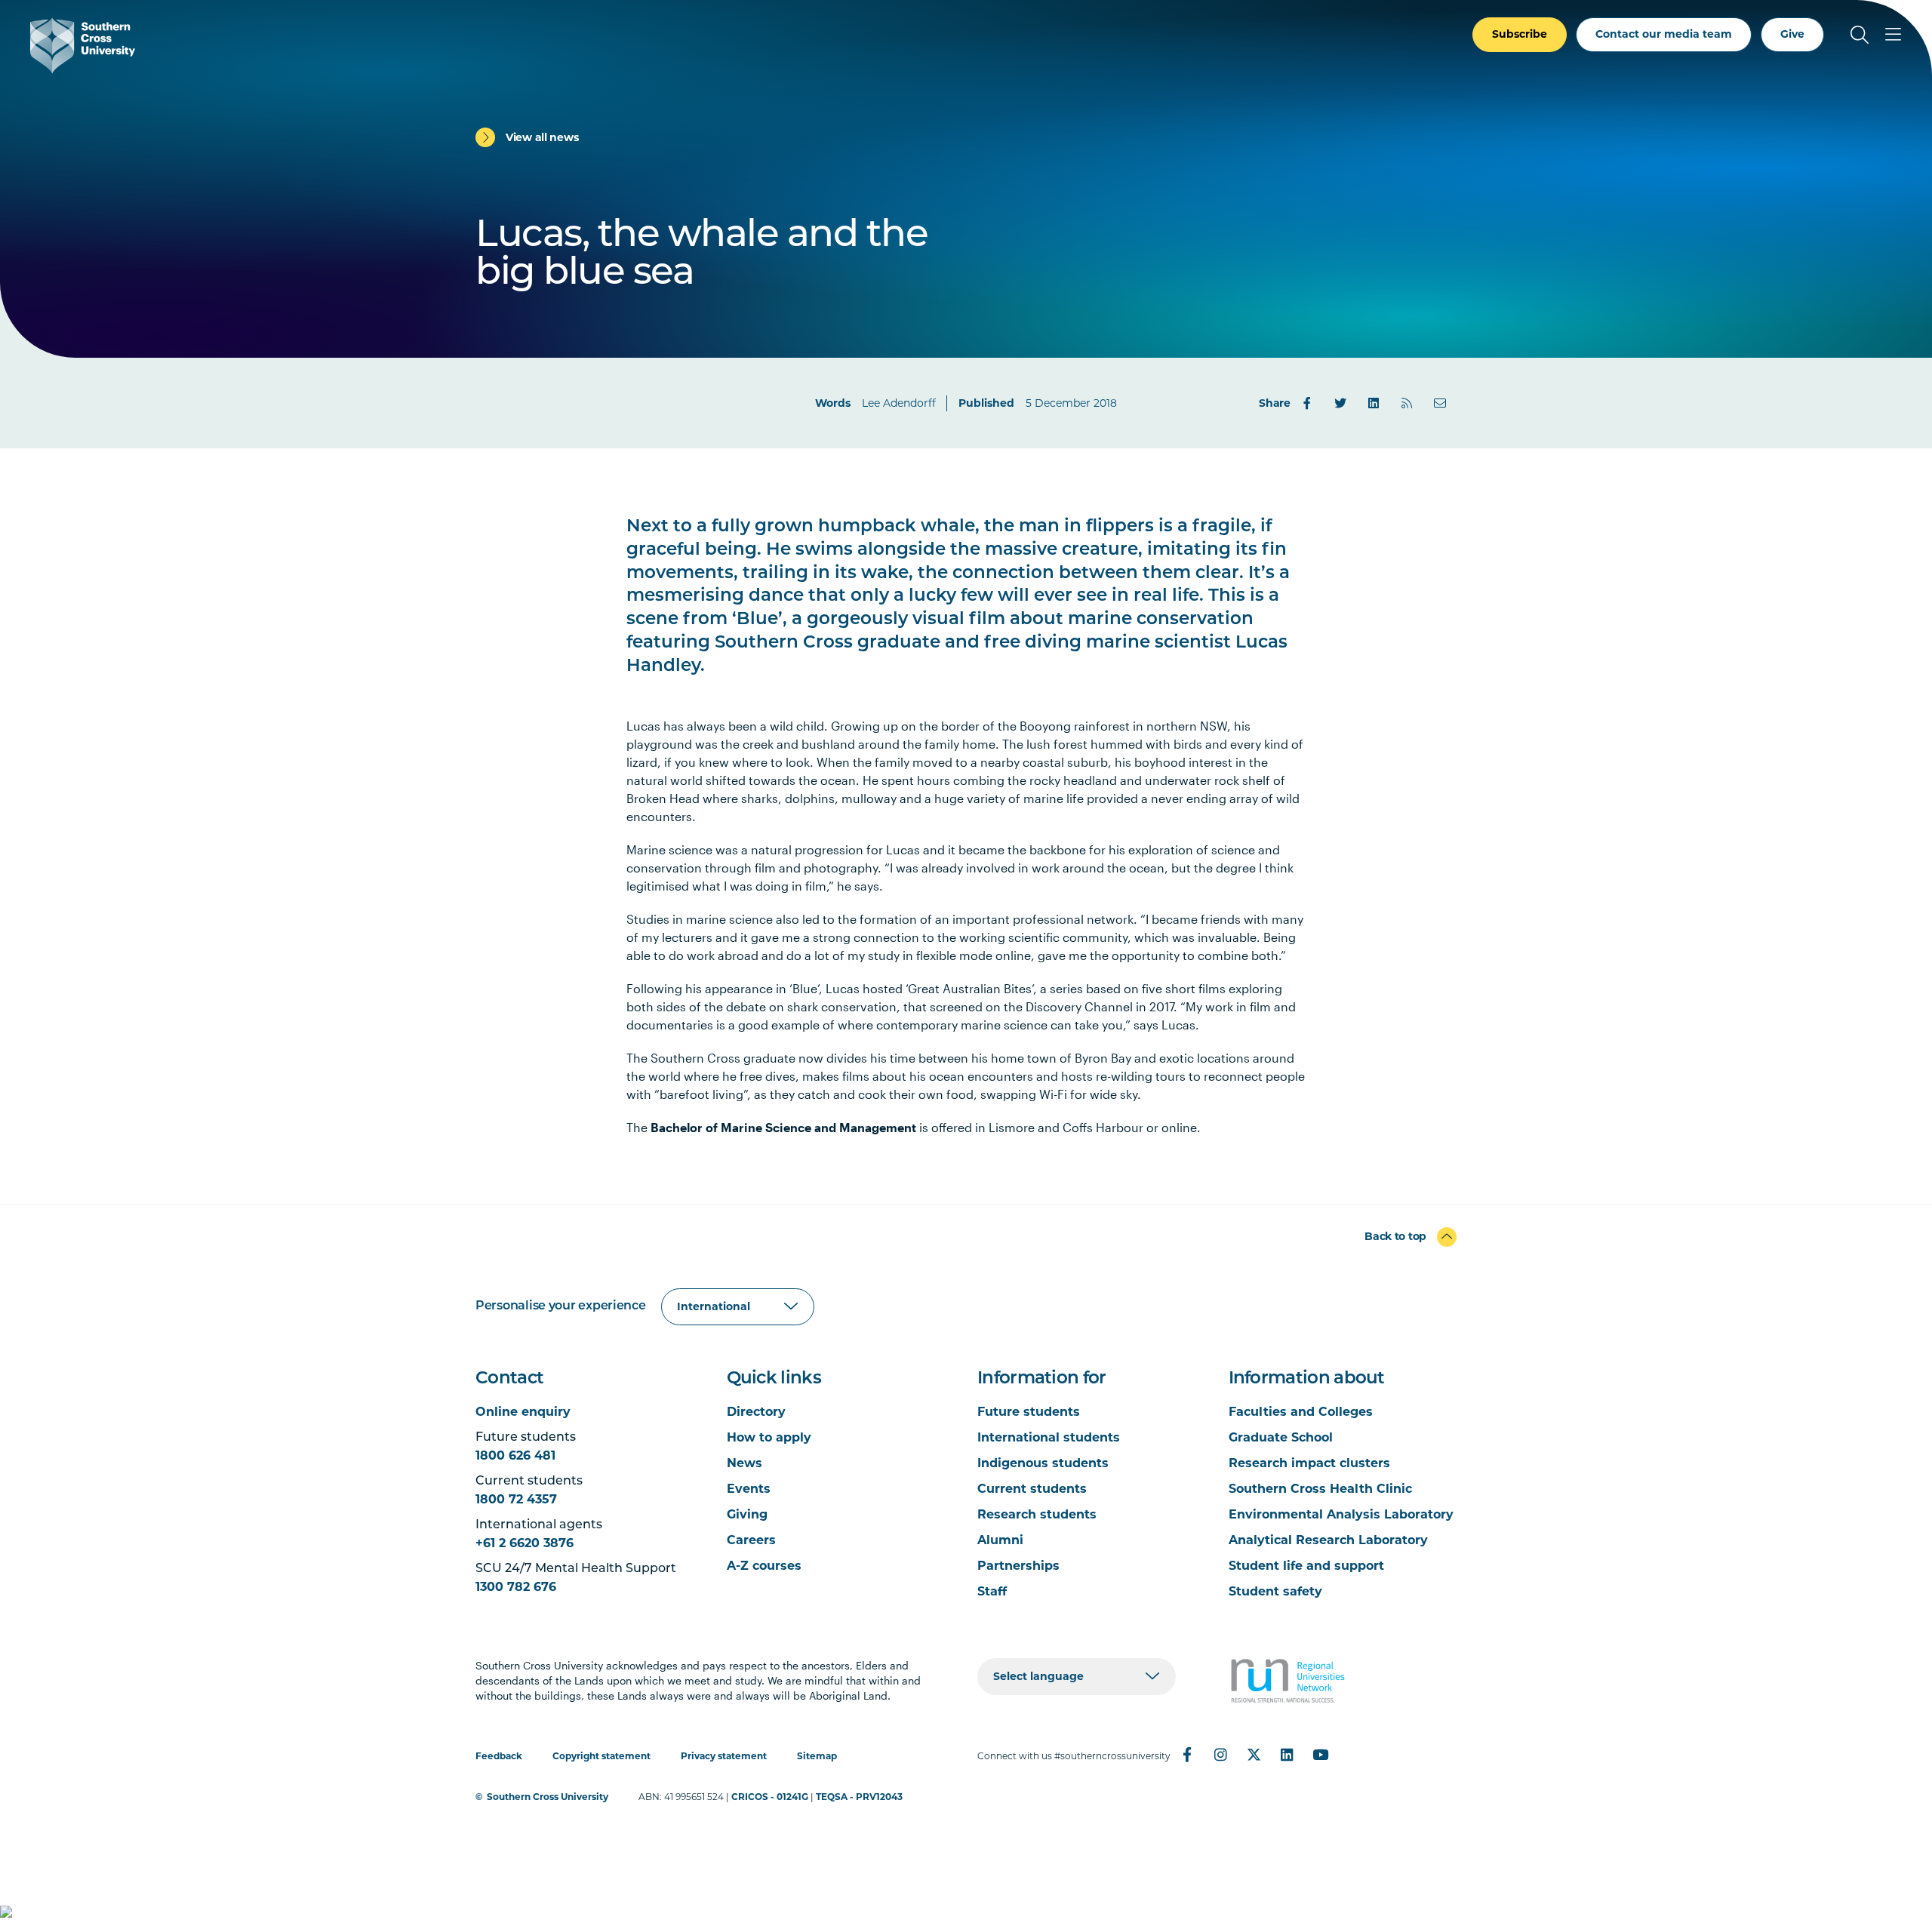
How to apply (769, 1437)
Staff (992, 1591)
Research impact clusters (1309, 1463)
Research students (1037, 1514)
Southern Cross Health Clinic (1320, 1489)
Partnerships (1018, 1566)
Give (1792, 34)
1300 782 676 (516, 1587)
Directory (756, 1412)
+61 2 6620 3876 (525, 1543)
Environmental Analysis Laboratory (1341, 1514)
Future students (1029, 1412)
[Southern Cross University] (83, 46)
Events (749, 1489)
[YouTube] (1320, 1755)
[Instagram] (1220, 1755)
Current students (1032, 1489)
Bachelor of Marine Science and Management (783, 1127)
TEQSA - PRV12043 (859, 1797)
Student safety (1275, 1591)
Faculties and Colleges (1301, 1412)
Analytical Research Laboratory (1328, 1540)
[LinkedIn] (1374, 403)
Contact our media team (1664, 34)
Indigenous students (1043, 1463)
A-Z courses (764, 1566)
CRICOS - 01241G (770, 1797)
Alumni (1000, 1540)
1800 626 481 (515, 1455)
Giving (747, 1514)
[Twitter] (1340, 403)
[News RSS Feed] (1407, 403)
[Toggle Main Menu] (1893, 35)
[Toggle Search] (1860, 35)
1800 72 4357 (516, 1499)
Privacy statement (724, 1756)
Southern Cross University (548, 1797)
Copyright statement (601, 1756)
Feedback (499, 1756)
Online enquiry (523, 1412)
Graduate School (1281, 1437)
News (744, 1463)
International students (1049, 1437)
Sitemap (817, 1756)
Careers (751, 1540)
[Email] (1440, 403)
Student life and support (1306, 1566)
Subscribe (1520, 34)
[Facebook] (1307, 403)
